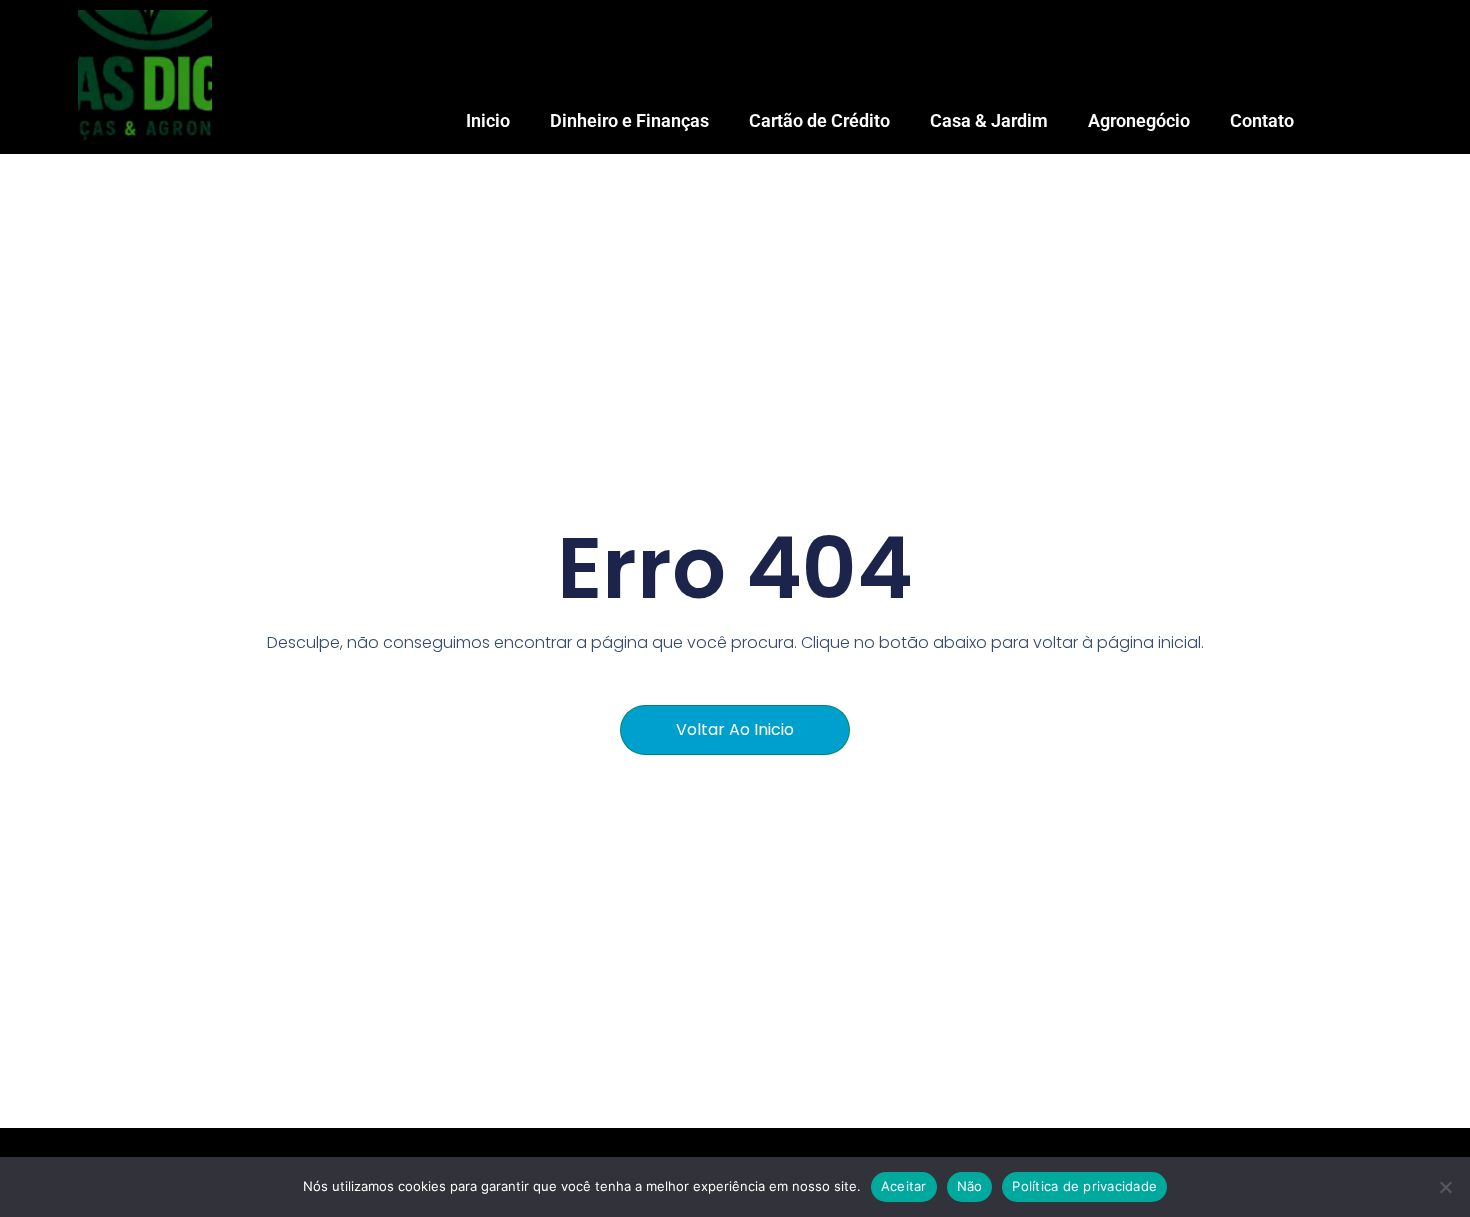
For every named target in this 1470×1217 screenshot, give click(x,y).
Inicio (488, 120)
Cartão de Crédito (819, 120)
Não (970, 1186)
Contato (1262, 120)
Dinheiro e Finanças (629, 120)
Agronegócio (1139, 120)
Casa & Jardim (989, 120)
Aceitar (904, 1186)
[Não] (1445, 1187)
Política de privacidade (1084, 1186)
